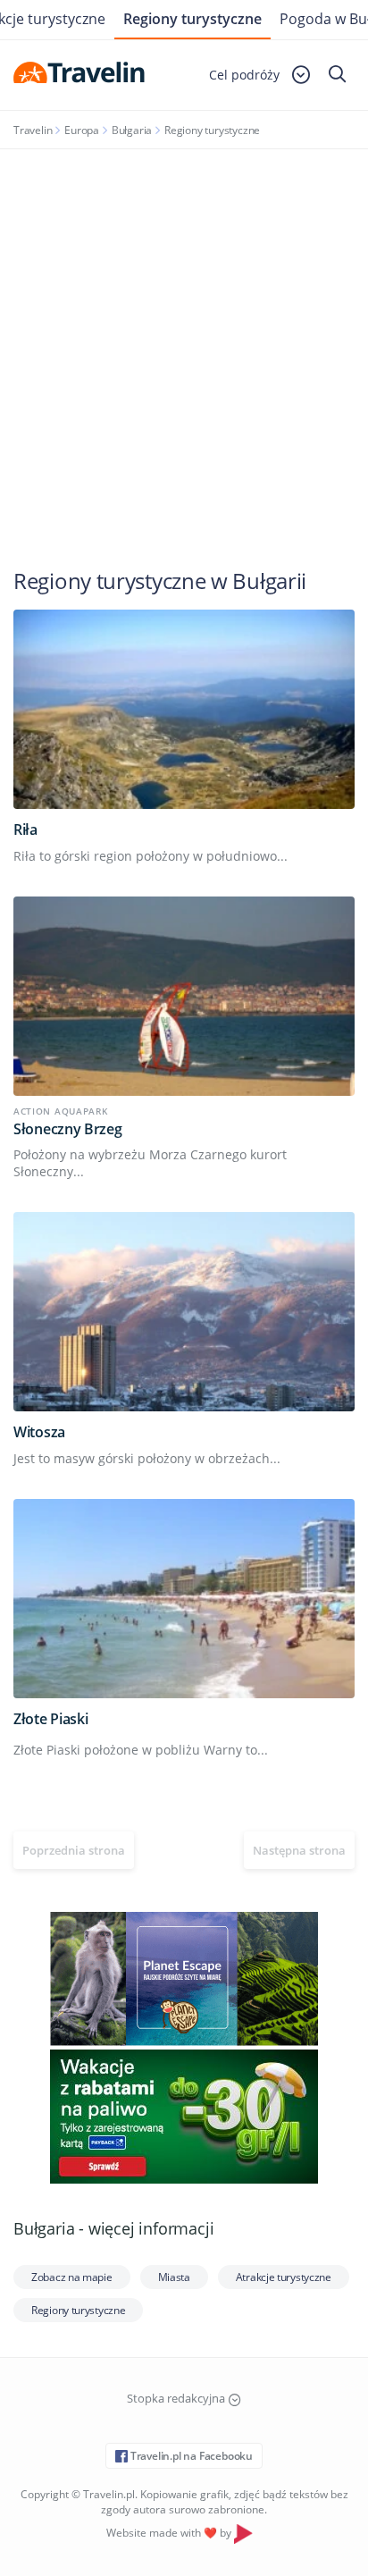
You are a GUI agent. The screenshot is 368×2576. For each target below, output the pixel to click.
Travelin (33, 130)
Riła (25, 829)
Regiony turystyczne (192, 19)
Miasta (174, 2277)
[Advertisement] (184, 342)
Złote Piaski (50, 1719)
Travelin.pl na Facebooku (190, 2456)
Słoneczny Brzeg (68, 1129)
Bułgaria (132, 130)
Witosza (39, 1432)
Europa (82, 130)
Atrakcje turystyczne (284, 2277)
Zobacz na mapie (72, 2277)
